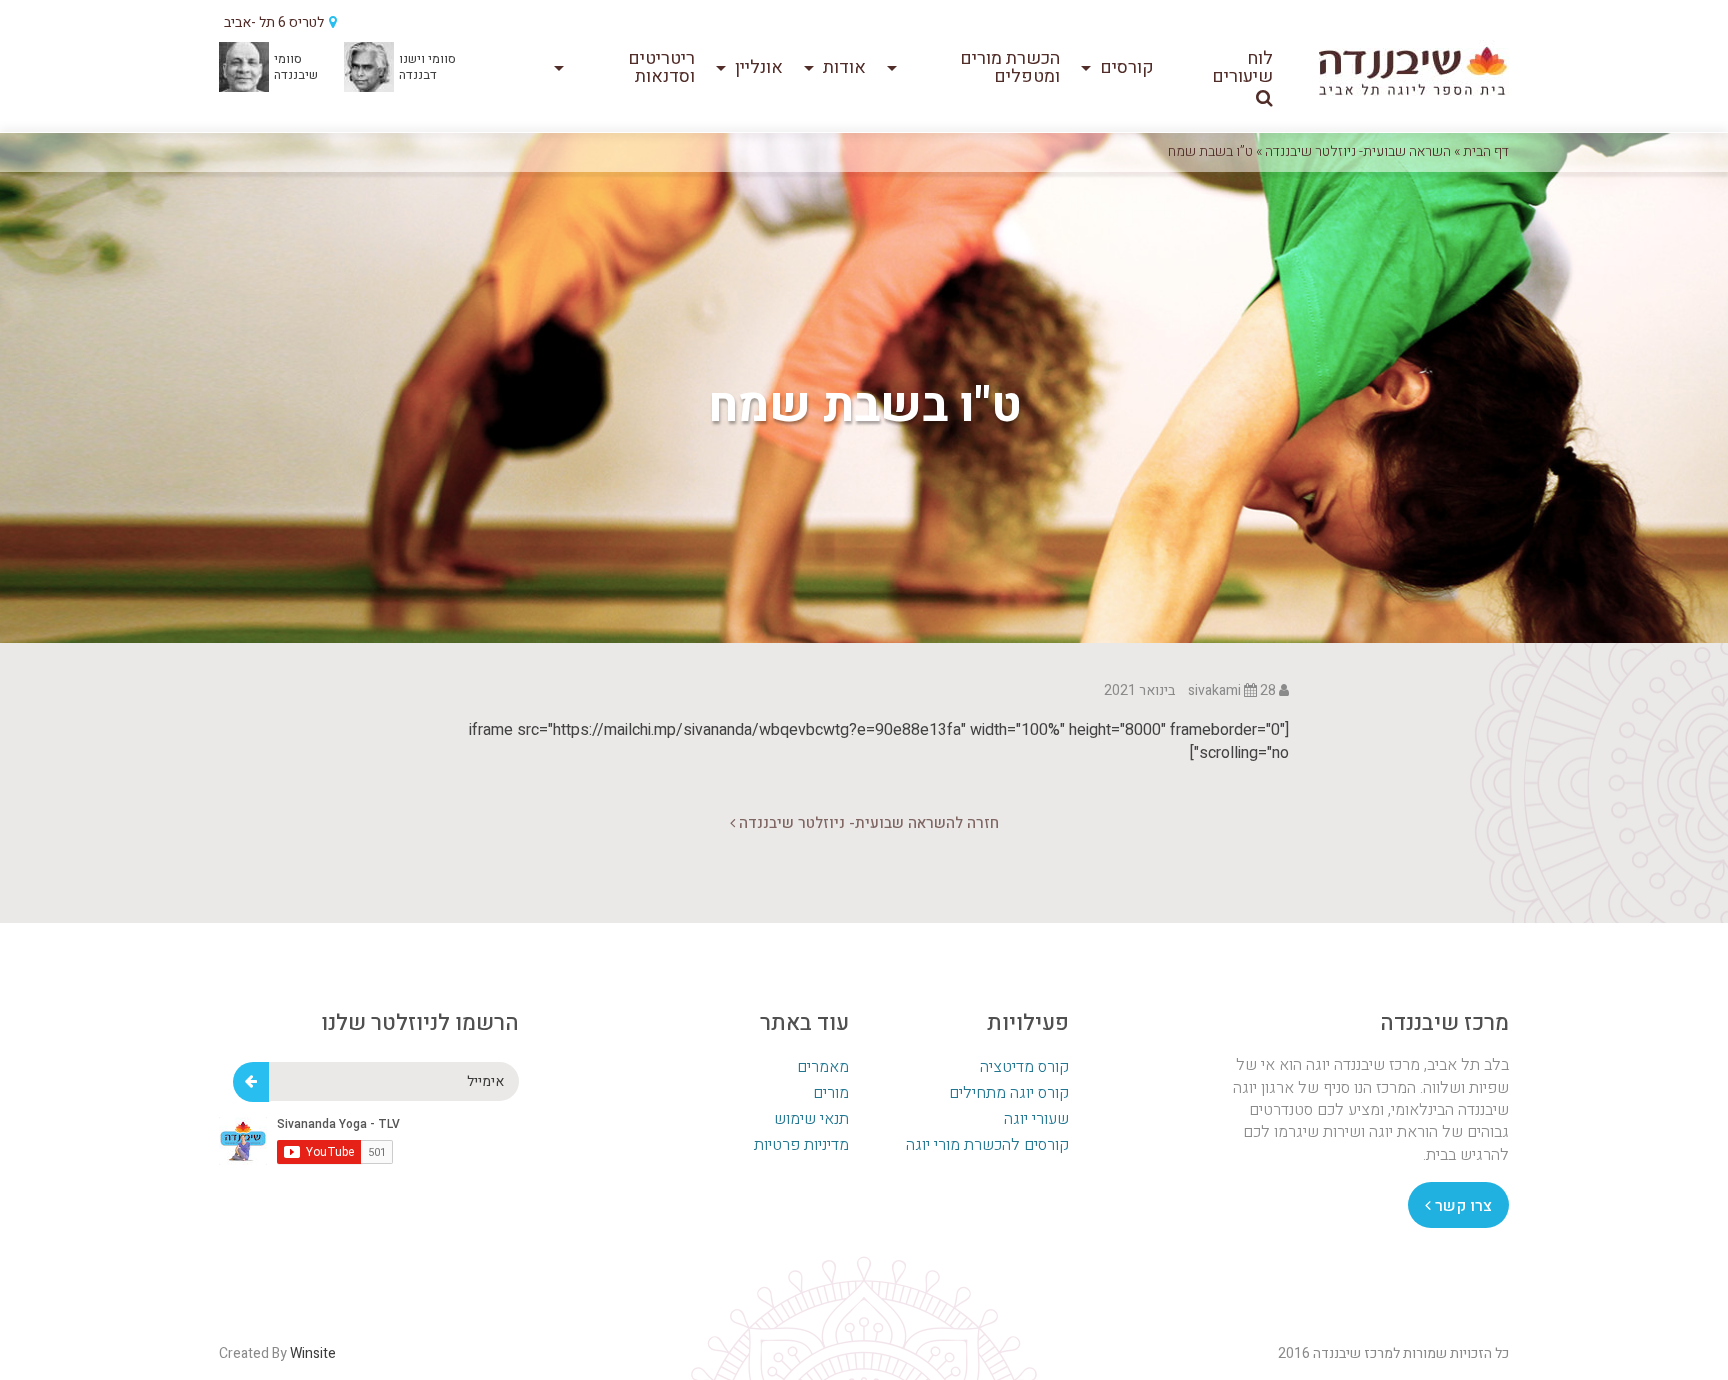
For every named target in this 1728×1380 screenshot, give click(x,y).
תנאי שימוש (811, 1119)
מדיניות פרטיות (801, 1145)
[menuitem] (1229, 68)
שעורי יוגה (1036, 1119)
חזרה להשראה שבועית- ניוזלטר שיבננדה (867, 823)
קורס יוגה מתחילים (1009, 1093)
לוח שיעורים (1242, 67)
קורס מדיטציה (1024, 1067)
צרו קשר (1461, 1206)
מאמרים (823, 1067)
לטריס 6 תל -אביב (275, 22)
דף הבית (1486, 151)
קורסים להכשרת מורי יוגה (987, 1145)
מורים (831, 1093)
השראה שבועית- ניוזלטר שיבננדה (1358, 151)
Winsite (313, 1353)
